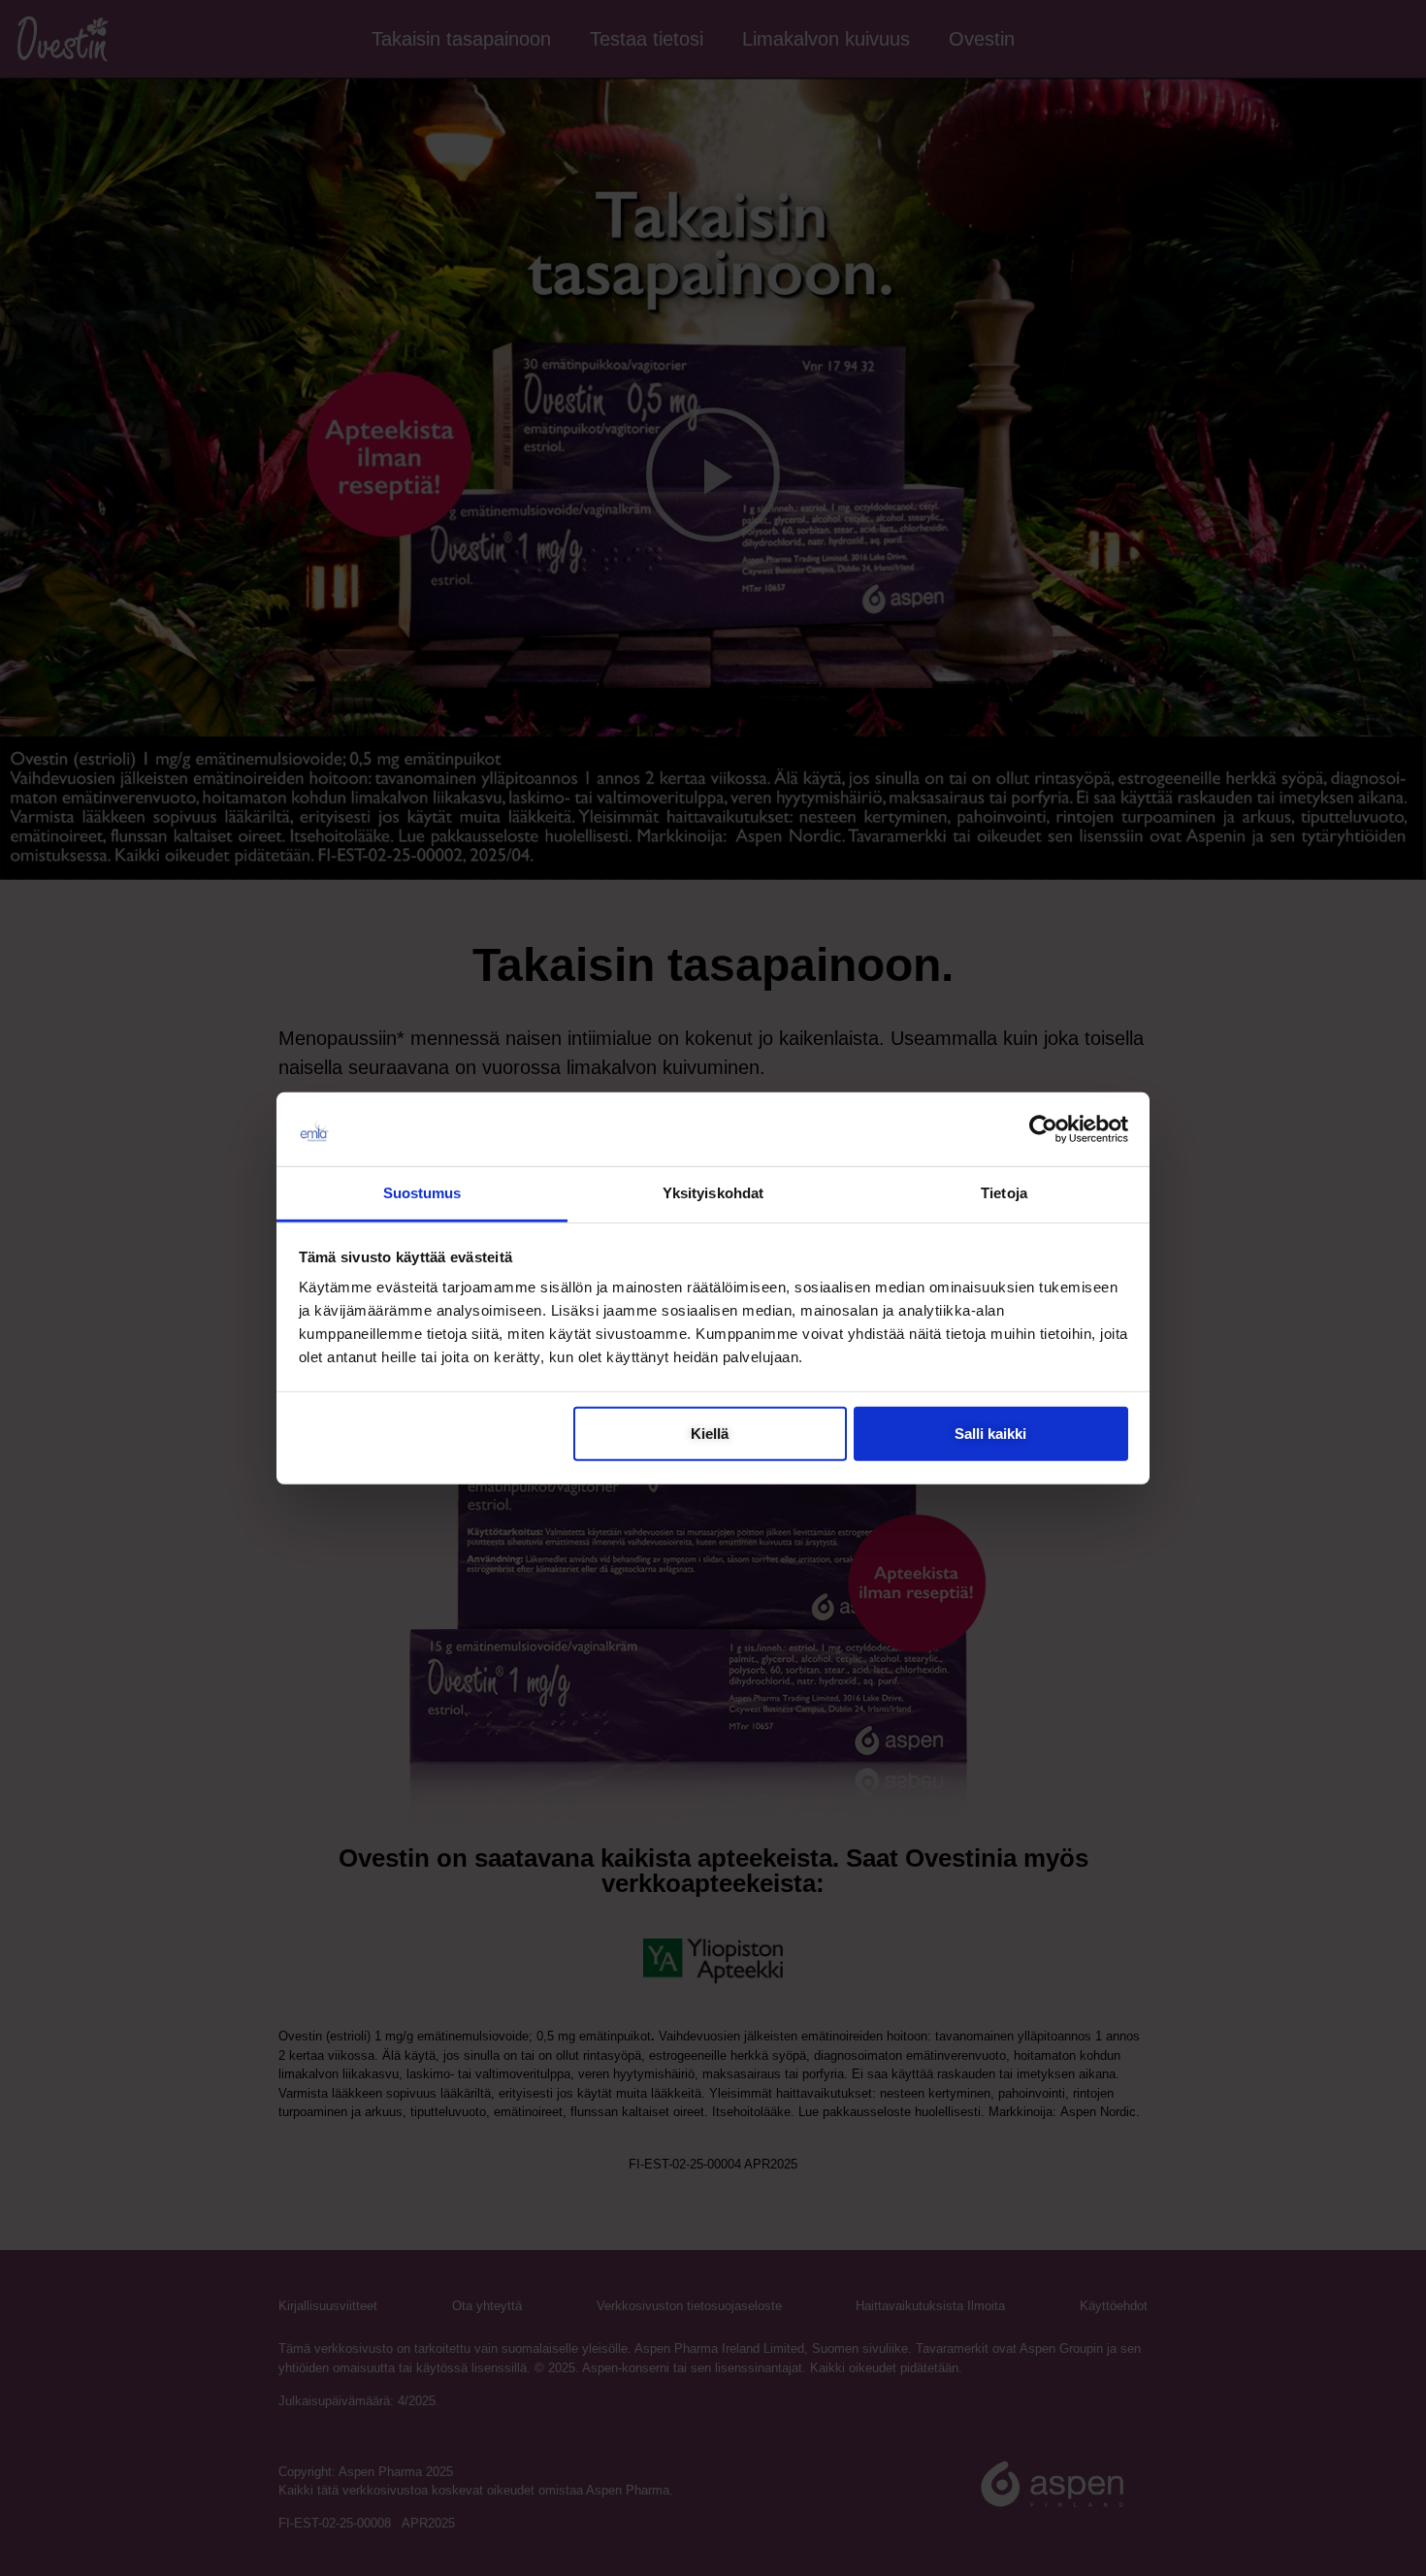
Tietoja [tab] (1004, 1193)
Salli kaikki (990, 1434)
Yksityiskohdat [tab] (713, 1193)
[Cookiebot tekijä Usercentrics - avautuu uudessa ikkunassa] (1043, 1129)
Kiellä (710, 1434)
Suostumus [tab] (422, 1193)
